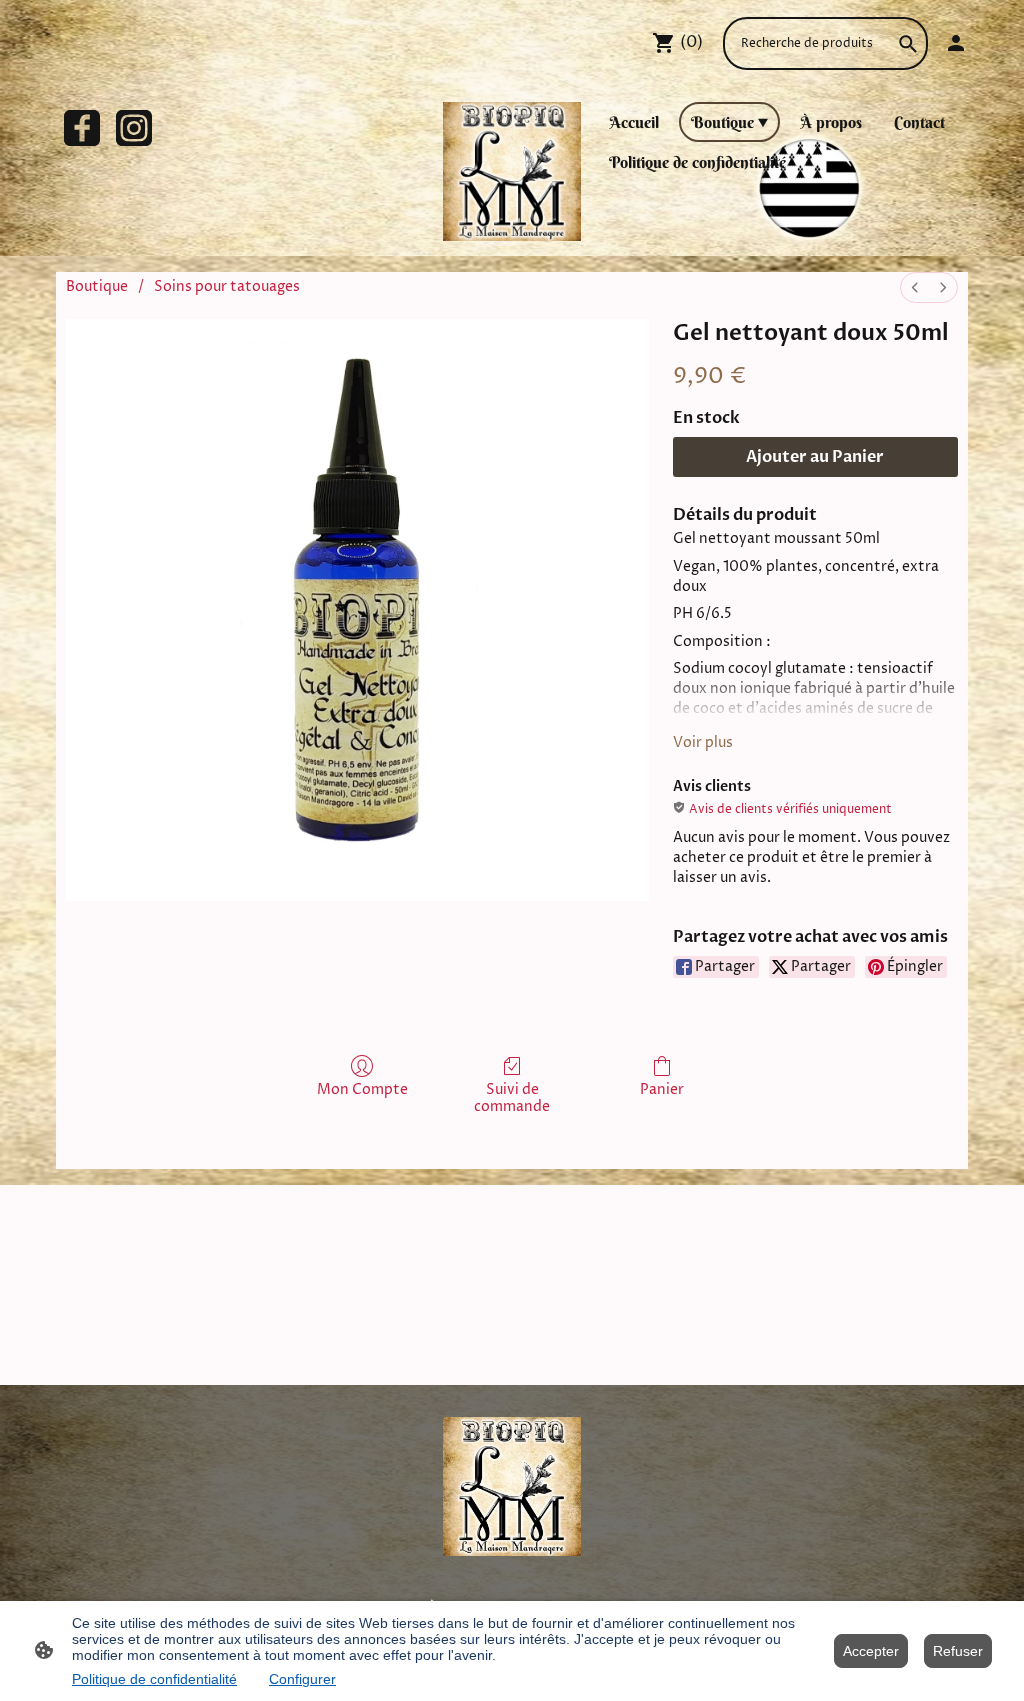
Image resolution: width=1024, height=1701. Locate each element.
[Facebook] (82, 128)
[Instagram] (134, 128)
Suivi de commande (512, 1098)
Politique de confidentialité (154, 1679)
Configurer (302, 1679)
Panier (662, 1089)
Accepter (871, 1651)
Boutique (97, 286)
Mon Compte (362, 1089)
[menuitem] (915, 287)
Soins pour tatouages (227, 286)
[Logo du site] (512, 171)
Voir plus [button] (703, 742)
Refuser (958, 1651)
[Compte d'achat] (956, 43)
